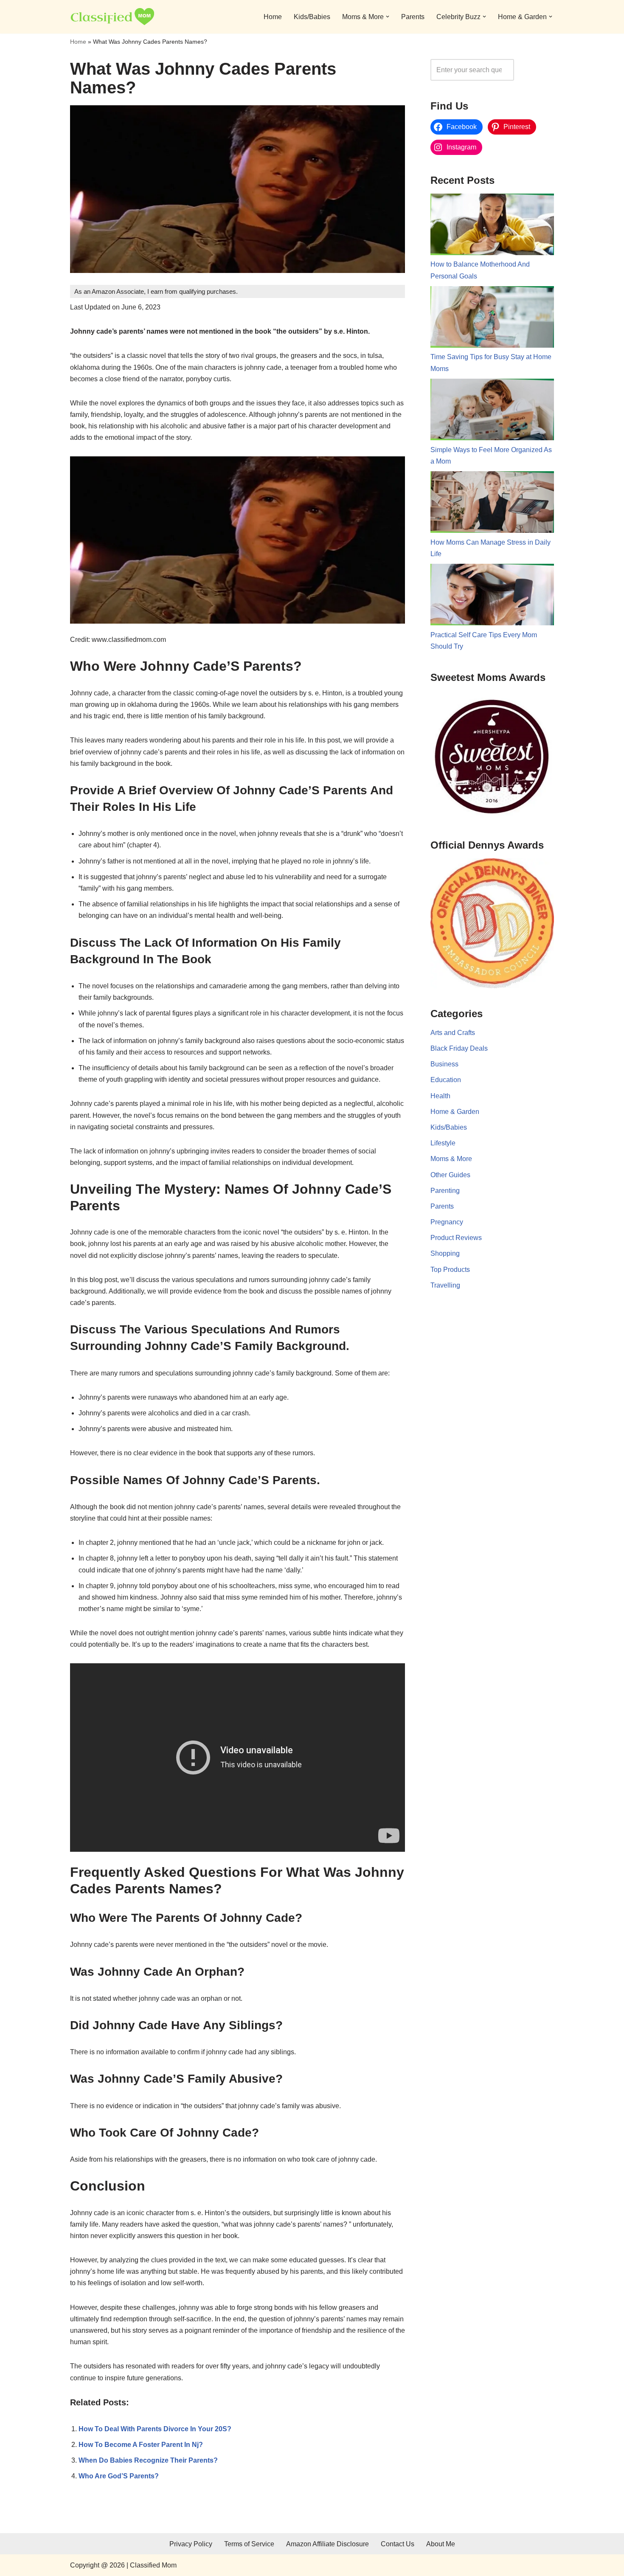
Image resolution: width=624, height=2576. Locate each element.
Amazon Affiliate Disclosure (327, 2544)
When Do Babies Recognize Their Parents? (148, 2460)
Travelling (445, 1285)
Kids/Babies (312, 17)
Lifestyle (443, 1143)
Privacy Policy (191, 2544)
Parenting (445, 1191)
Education (446, 1080)
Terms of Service (249, 2544)
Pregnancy (447, 1222)
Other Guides (450, 1175)
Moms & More (451, 1159)
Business (444, 1064)
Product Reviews (456, 1238)
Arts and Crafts (453, 1033)
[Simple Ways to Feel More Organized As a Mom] (492, 411)
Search (536, 70)
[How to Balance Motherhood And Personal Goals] (492, 226)
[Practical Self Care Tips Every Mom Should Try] (492, 596)
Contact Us (398, 2544)
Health (440, 1096)
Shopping (445, 1253)
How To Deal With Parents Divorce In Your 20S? (155, 2429)
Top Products (450, 1270)
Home (273, 17)
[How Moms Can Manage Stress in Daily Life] (492, 504)
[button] (388, 17)
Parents (413, 17)
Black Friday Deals (459, 1048)
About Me (441, 2544)
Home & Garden (455, 1112)
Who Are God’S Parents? (119, 2476)
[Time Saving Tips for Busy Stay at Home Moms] (492, 319)
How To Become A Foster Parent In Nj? (141, 2445)
